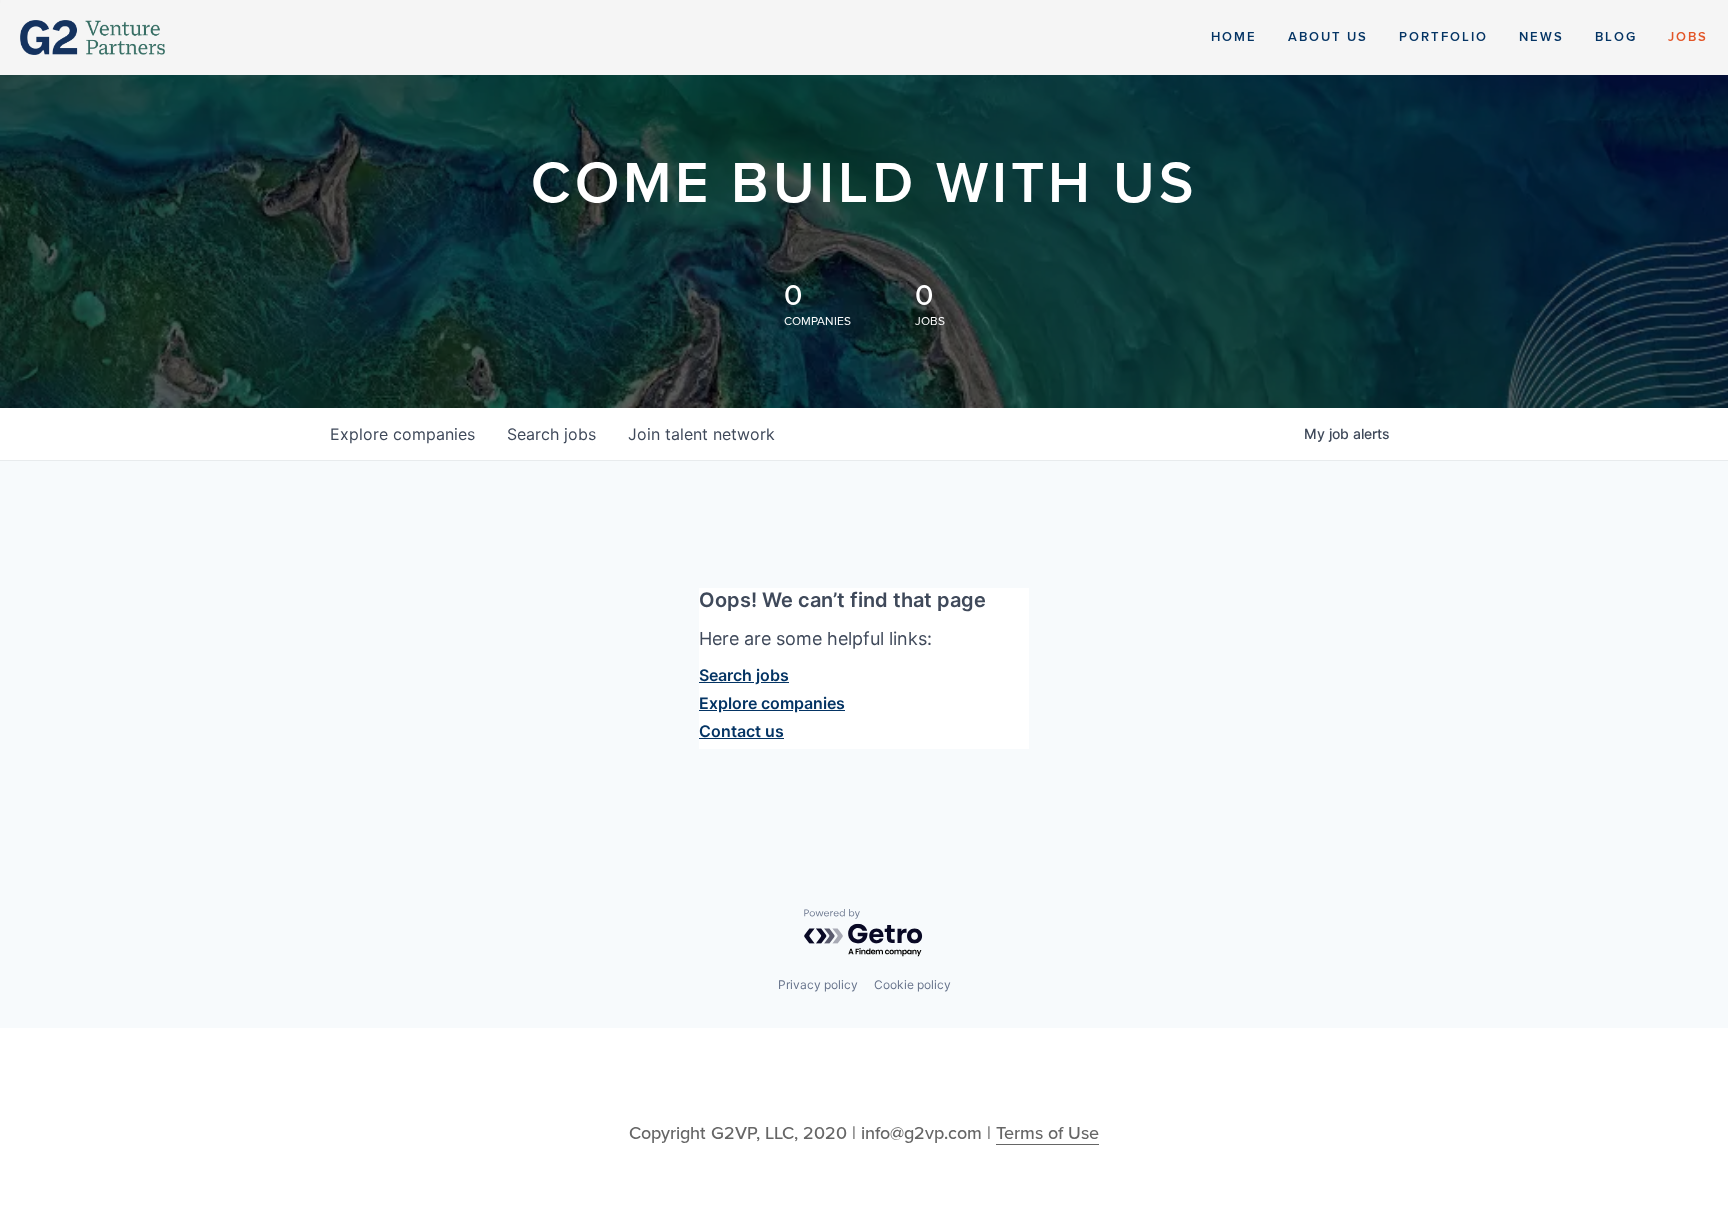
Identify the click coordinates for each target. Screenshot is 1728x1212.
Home (1234, 37)
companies (402, 434)
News (1541, 37)
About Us (1328, 37)
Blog (1616, 37)
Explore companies (772, 703)
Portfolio (1443, 37)
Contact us (741, 731)
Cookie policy (912, 984)
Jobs (1688, 37)
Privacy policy (818, 984)
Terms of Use (1047, 1133)
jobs (551, 434)
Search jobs (744, 675)
